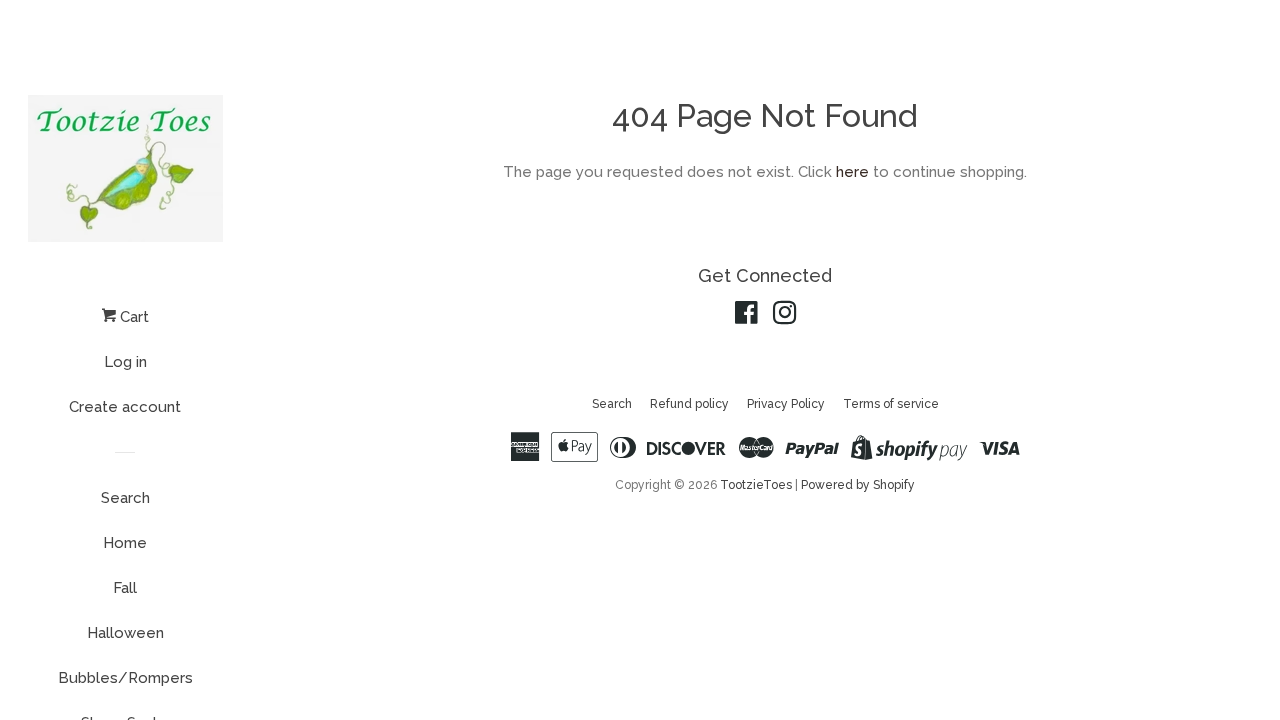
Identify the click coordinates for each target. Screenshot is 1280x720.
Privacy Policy (786, 404)
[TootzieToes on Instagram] (785, 317)
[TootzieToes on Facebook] (746, 317)
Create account (125, 407)
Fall (125, 588)
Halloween (125, 633)
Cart (132, 317)
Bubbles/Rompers (125, 678)
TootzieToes (757, 485)
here (852, 172)
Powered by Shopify (858, 485)
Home (125, 543)
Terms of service (891, 404)
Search (125, 498)
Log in (125, 362)
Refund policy (689, 404)
